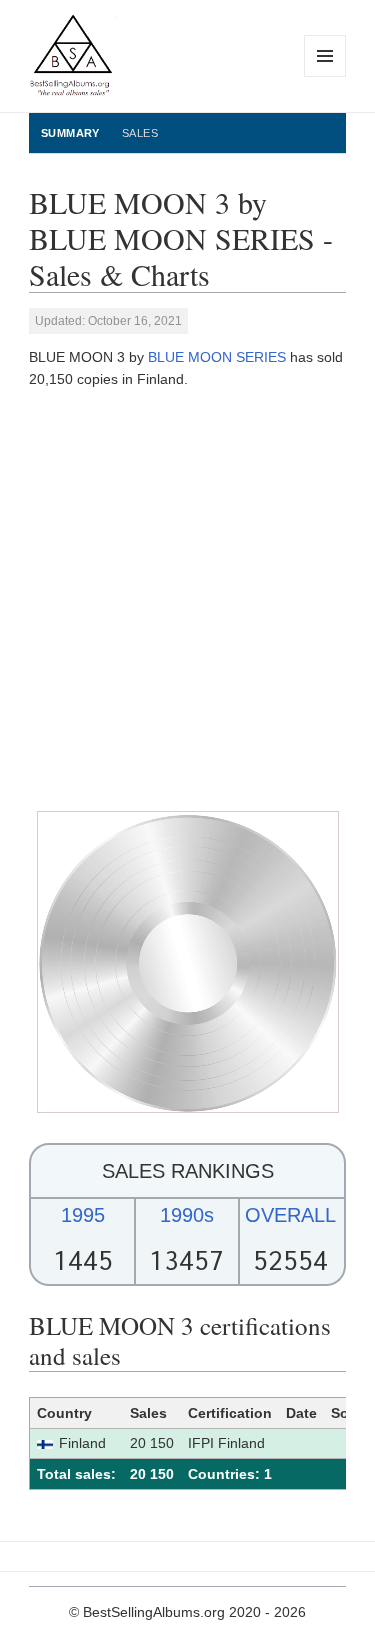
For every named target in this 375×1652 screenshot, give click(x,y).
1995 (83, 1215)
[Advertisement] (187, 600)
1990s (187, 1215)
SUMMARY (70, 133)
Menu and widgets (325, 76)
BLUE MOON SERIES (217, 357)
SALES (140, 133)
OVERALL (290, 1215)
